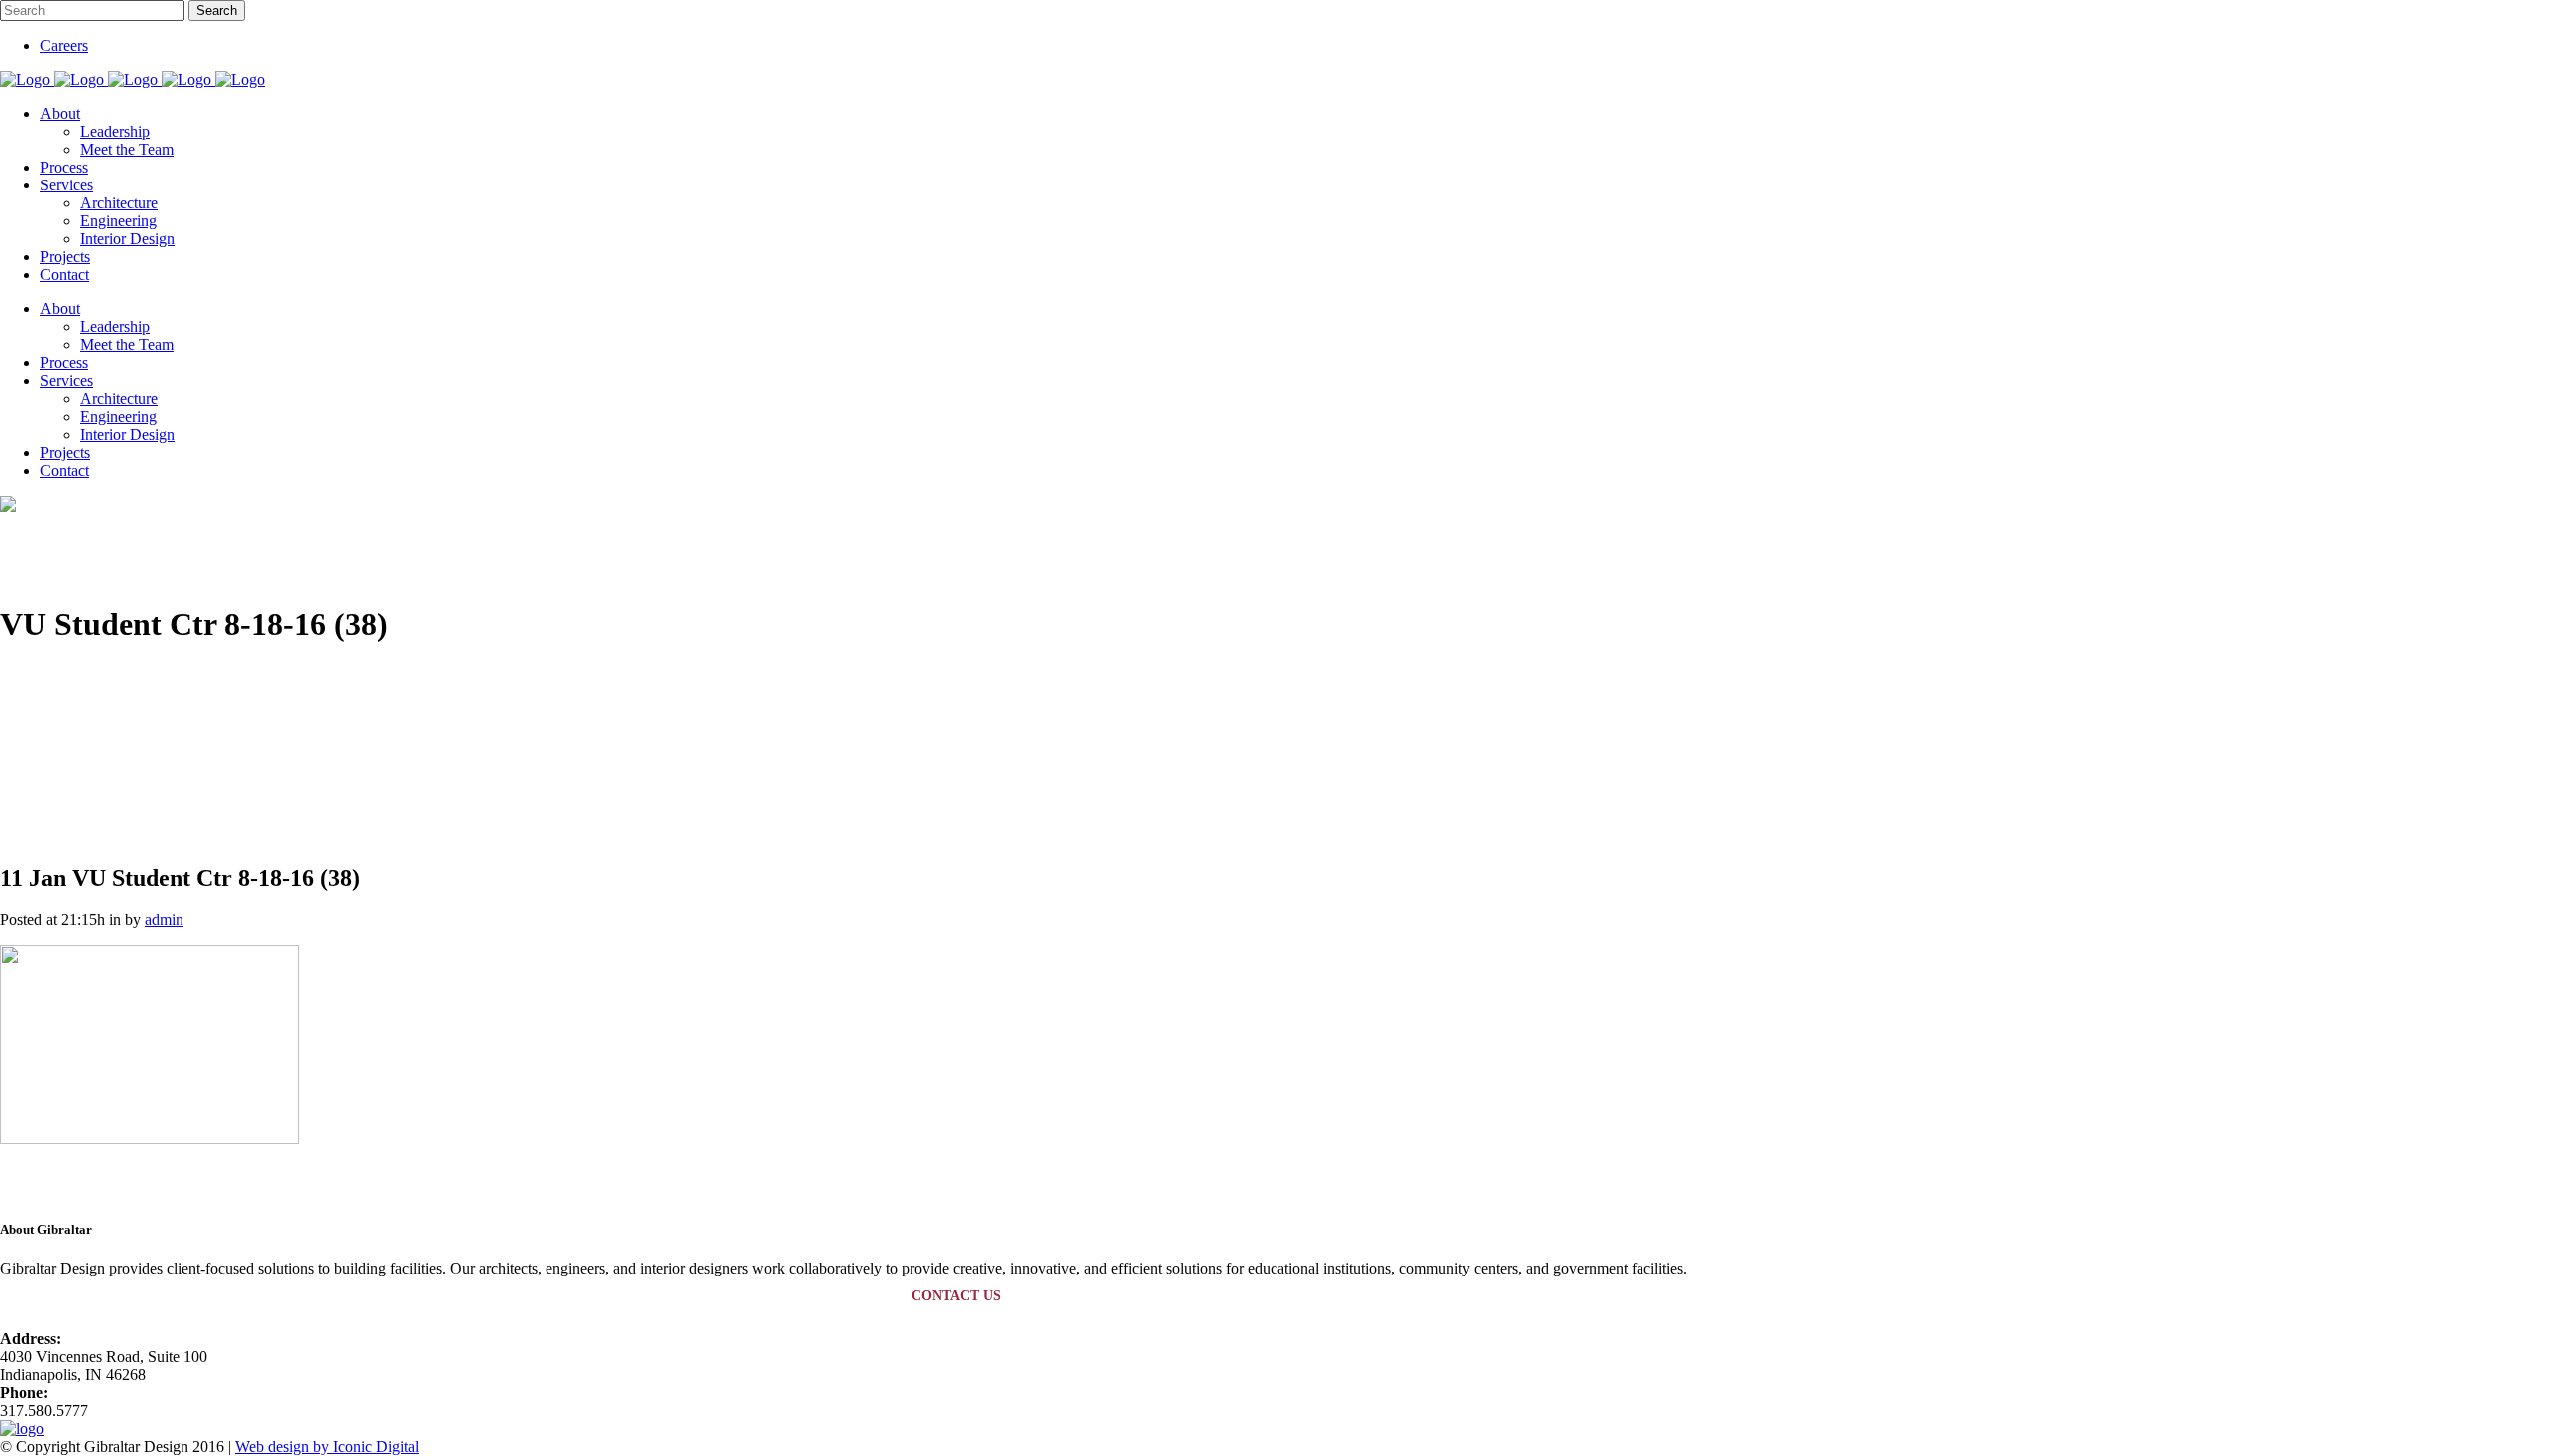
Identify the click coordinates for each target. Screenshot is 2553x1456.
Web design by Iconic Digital (327, 1447)
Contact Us (956, 1296)
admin (164, 920)
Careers (64, 45)
